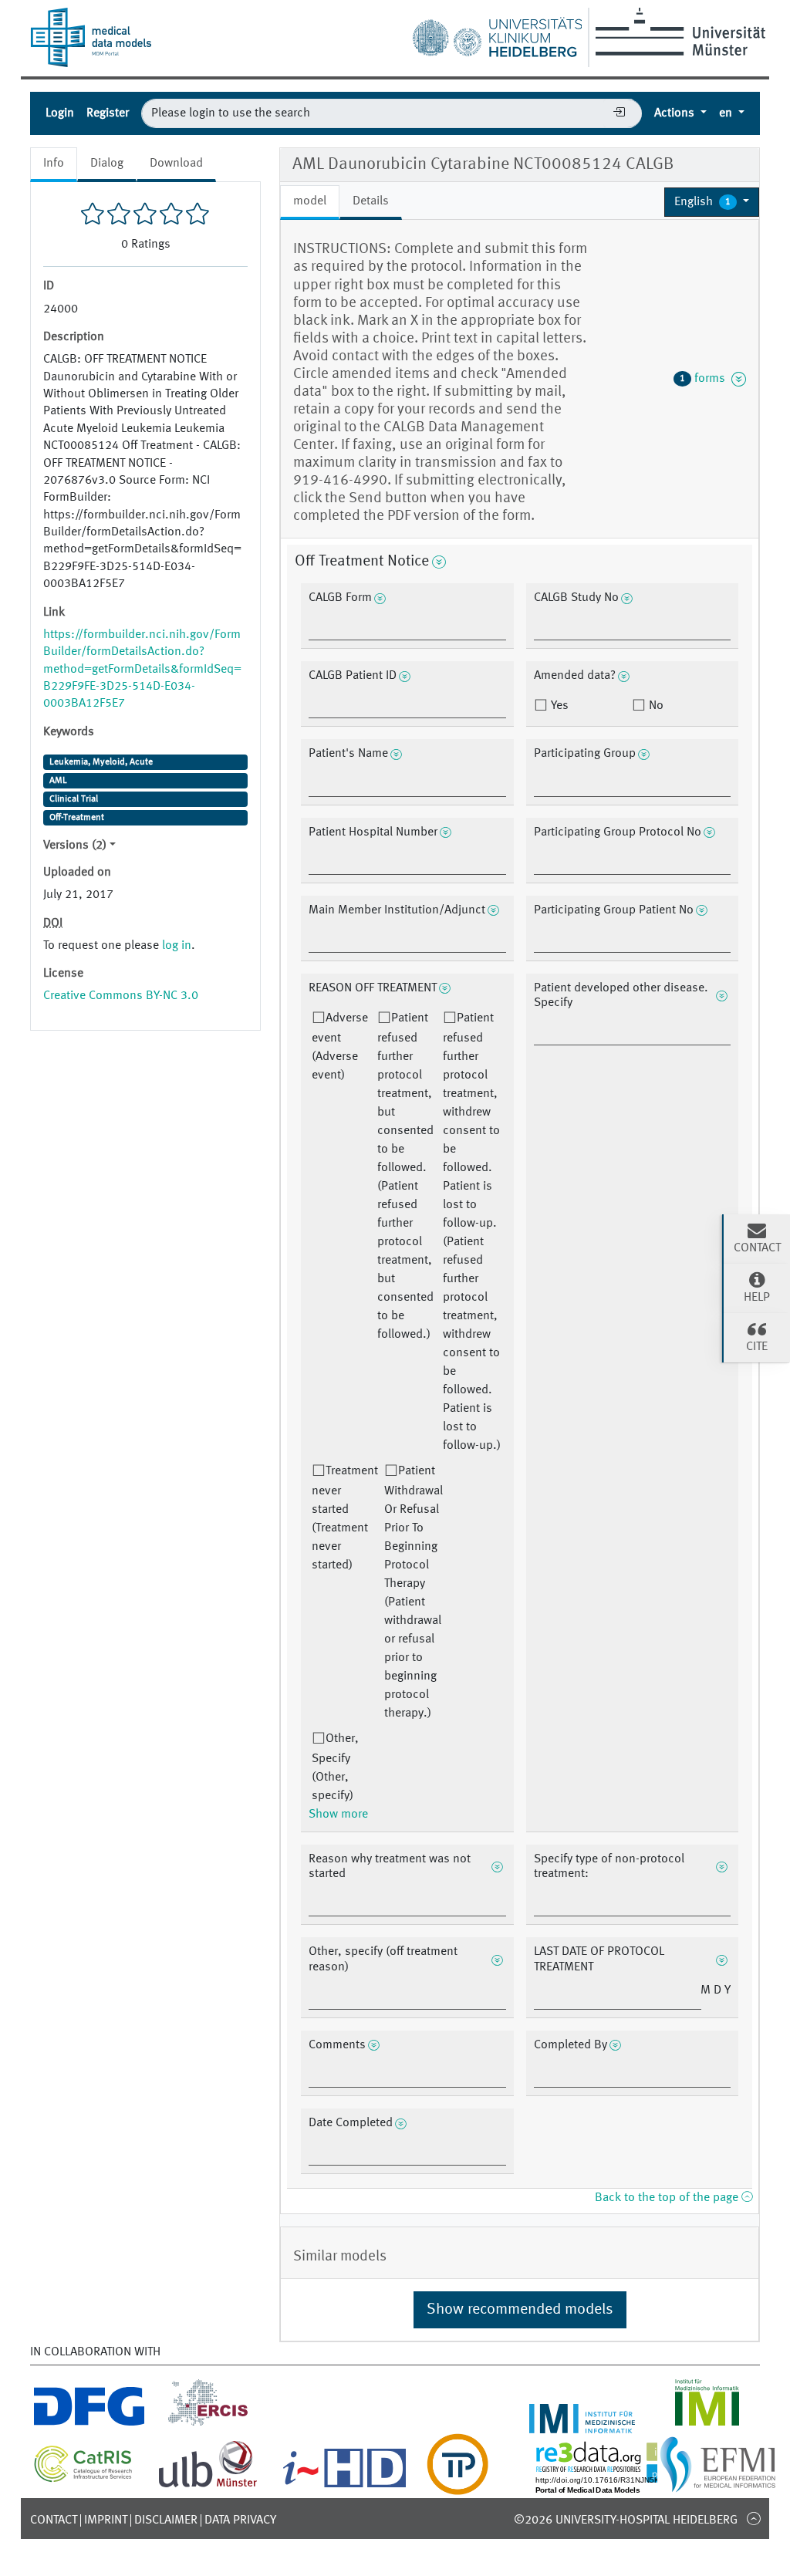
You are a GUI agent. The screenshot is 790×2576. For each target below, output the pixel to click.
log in (177, 946)
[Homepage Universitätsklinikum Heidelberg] (497, 34)
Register (108, 113)
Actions (676, 113)
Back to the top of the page (668, 2198)
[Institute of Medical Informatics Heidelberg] (582, 2424)
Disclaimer (166, 2520)
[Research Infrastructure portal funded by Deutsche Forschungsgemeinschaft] (89, 2424)
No (655, 706)
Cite (757, 1347)
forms (706, 379)
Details (371, 201)
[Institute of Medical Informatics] (707, 2424)
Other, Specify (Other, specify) (335, 1767)
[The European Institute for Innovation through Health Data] (344, 2486)
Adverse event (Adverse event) (340, 1047)
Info (54, 164)
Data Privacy (240, 2520)
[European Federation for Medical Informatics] (718, 2486)
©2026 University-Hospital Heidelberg (626, 2520)
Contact (54, 2520)
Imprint (106, 2520)
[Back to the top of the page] (753, 2518)
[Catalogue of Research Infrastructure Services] (83, 2478)
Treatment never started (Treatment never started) (345, 1518)
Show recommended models (520, 2310)
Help (757, 1298)
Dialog (107, 164)
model (310, 201)
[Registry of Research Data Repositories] (622, 2486)
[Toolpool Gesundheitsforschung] (457, 2486)
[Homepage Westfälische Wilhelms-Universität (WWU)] (678, 32)
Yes (558, 706)
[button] (712, 202)
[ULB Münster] (208, 2486)
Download (176, 164)
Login (60, 113)
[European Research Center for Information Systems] (208, 2424)
